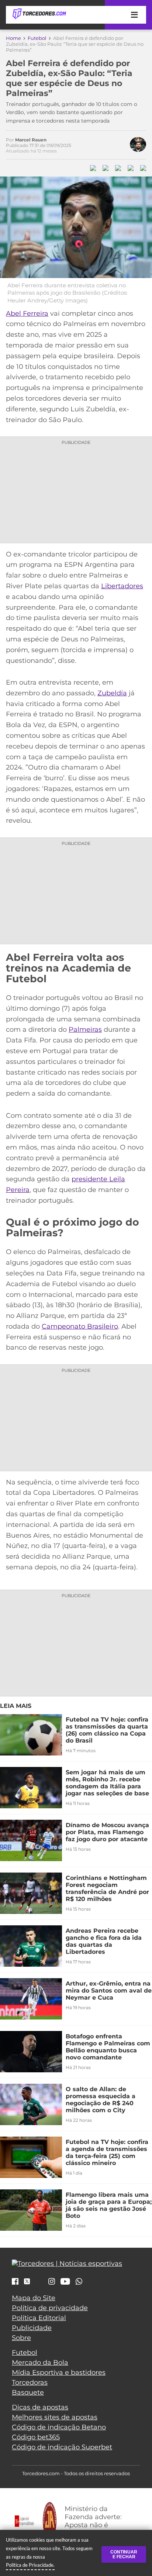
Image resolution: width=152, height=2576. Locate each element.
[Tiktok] (39, 2283)
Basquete (28, 2392)
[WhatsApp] (79, 2282)
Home (13, 38)
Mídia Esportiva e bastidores (59, 2373)
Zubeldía (112, 693)
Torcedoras (30, 2383)
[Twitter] (27, 2281)
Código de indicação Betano (59, 2427)
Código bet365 (36, 2437)
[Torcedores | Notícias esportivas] (39, 14)
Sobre (21, 2338)
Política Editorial (39, 2318)
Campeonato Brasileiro (80, 1326)
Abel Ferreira (27, 314)
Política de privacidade (50, 2308)
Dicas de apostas (40, 2407)
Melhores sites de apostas (55, 2417)
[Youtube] (65, 2282)
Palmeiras (85, 1030)
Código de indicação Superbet (62, 2447)
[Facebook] (15, 2282)
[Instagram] (52, 2282)
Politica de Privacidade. (30, 2565)
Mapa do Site (34, 2298)
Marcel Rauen (31, 140)
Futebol (37, 38)
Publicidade (32, 2328)
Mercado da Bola (40, 2363)
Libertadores (122, 586)
